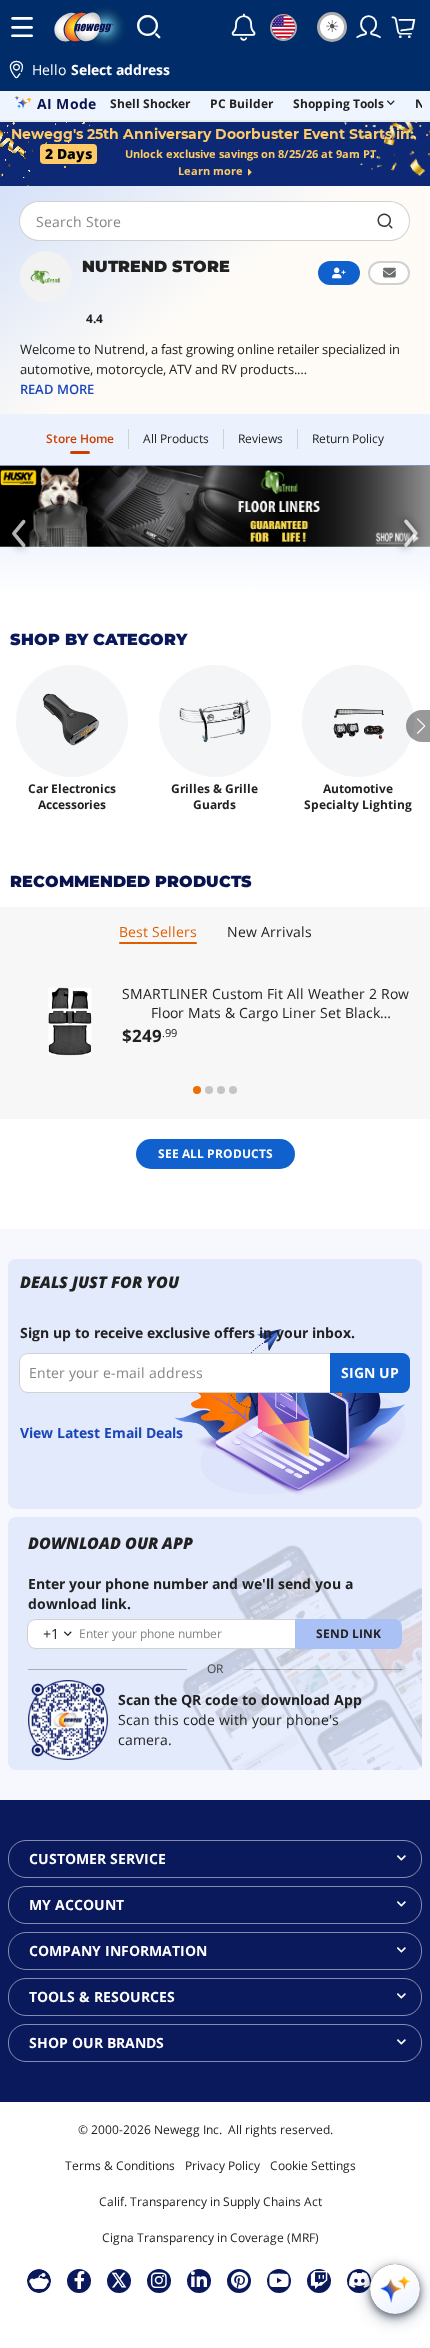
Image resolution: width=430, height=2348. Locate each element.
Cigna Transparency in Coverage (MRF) (210, 2237)
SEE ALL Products (215, 1153)
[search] (385, 221)
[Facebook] (79, 2280)
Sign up (370, 1372)
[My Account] (369, 27)
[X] (119, 2280)
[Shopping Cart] (405, 27)
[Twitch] (319, 2280)
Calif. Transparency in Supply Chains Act (210, 2201)
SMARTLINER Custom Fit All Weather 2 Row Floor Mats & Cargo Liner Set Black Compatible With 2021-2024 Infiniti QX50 (265, 1003)
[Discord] (359, 2280)
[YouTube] (279, 2280)
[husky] (215, 506)
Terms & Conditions (120, 2165)
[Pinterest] (239, 2280)
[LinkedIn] (199, 2280)
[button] (215, 72)
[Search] (148, 27)
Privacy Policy (222, 2165)
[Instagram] (159, 2280)
